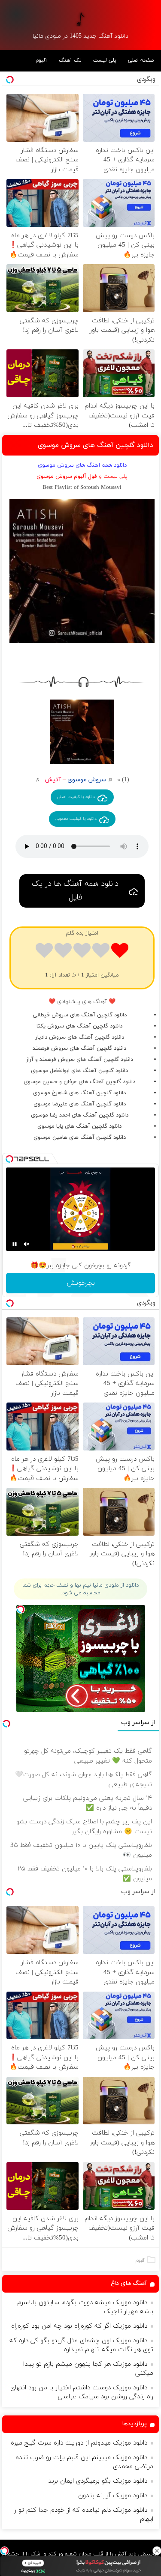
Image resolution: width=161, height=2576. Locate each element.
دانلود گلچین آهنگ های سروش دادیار (80, 1037)
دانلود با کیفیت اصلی (76, 797)
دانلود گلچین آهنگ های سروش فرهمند (79, 1048)
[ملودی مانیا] (81, 19)
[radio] (120, 952)
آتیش (53, 780)
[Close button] (157, 2551)
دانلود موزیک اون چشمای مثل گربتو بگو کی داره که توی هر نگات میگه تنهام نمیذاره (81, 2345)
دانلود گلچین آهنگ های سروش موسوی (96, 445)
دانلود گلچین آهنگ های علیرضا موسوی (80, 1104)
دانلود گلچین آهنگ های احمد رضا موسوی (80, 1115)
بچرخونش (81, 1283)
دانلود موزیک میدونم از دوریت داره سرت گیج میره (79, 2443)
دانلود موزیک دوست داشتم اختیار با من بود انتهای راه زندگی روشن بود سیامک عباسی (82, 2392)
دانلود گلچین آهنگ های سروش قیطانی (80, 1015)
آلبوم (41, 60)
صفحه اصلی (141, 60)
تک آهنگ (70, 60)
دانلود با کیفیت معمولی (76, 819)
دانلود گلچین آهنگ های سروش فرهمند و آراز (80, 1060)
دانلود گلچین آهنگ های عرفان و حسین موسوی (79, 1082)
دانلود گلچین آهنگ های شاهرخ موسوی (79, 1093)
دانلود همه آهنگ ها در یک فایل (75, 891)
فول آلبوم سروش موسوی (67, 476)
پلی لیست (105, 60)
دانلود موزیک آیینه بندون (113, 2496)
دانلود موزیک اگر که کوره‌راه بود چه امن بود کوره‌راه (79, 2326)
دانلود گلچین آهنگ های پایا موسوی (79, 1126)
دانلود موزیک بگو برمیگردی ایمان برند (98, 2481)
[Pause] (15, 1244)
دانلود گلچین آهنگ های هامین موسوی (80, 1138)
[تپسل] (4, 2551)
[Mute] (27, 1244)
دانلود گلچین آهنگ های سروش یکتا (79, 1026)
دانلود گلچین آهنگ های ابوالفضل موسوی (79, 1071)
